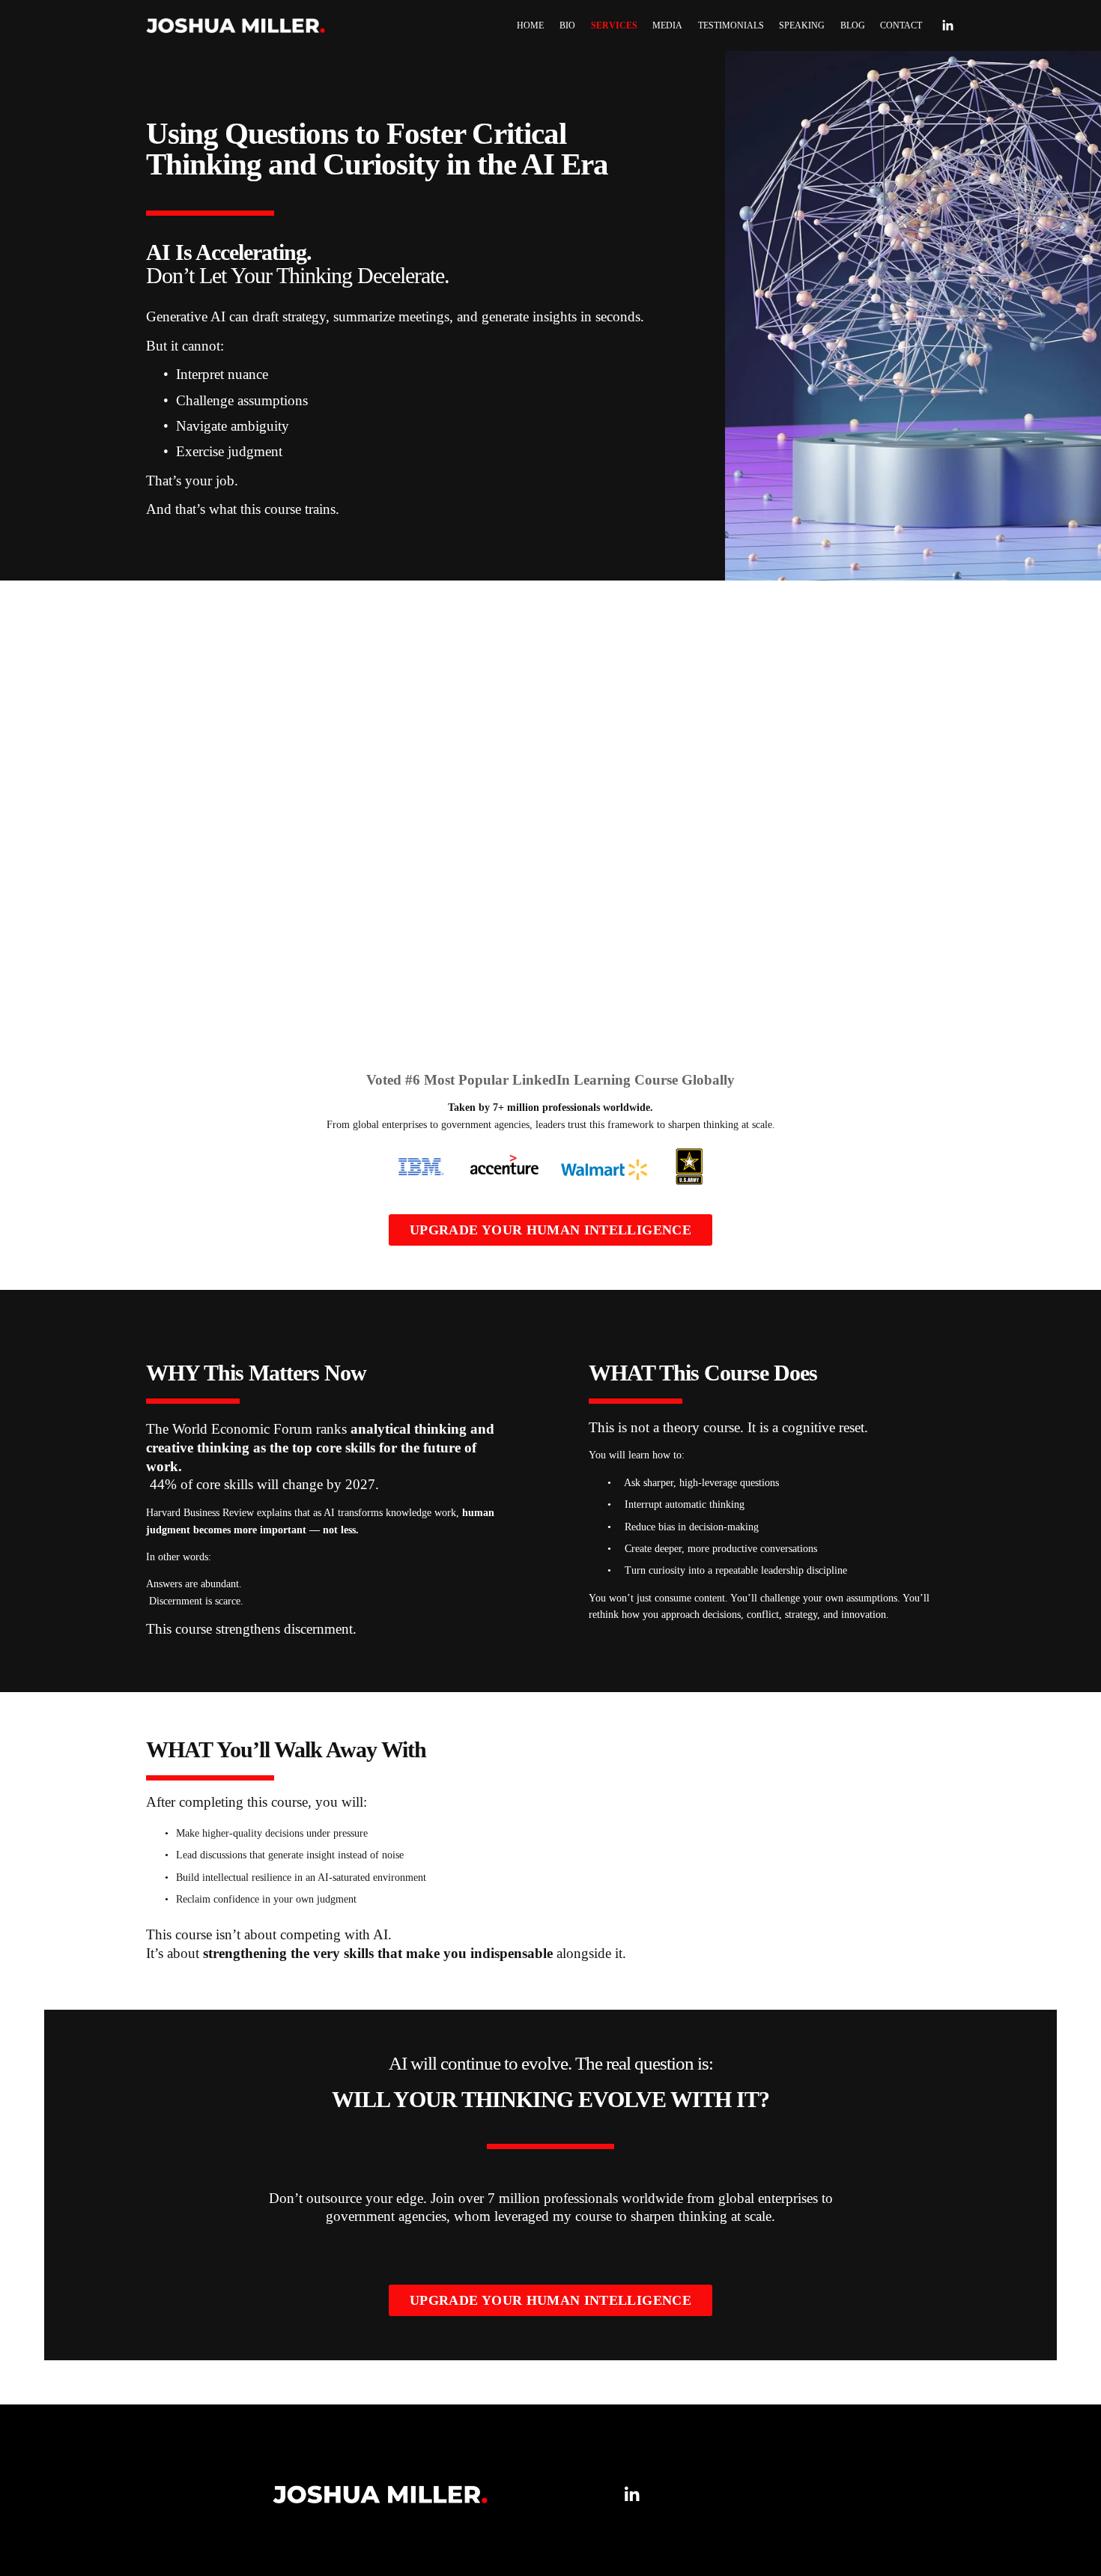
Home (530, 25)
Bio (567, 25)
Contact (901, 25)
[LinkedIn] (947, 25)
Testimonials (731, 25)
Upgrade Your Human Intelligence (550, 1230)
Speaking (802, 25)
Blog (853, 25)
